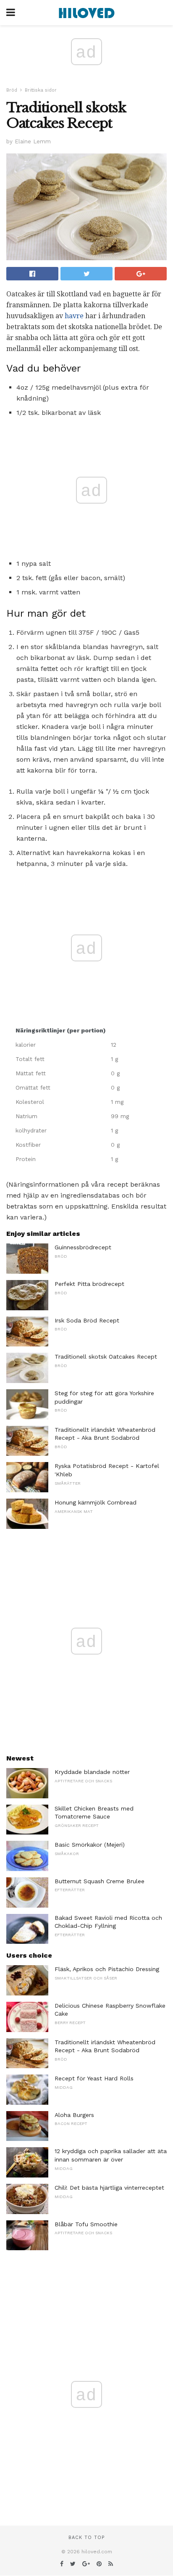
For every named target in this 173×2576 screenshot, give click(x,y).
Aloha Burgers (74, 2115)
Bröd (12, 90)
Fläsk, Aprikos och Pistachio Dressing (107, 1969)
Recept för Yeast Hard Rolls (94, 2078)
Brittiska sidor (41, 90)
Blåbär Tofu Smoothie (86, 2224)
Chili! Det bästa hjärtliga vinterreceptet (109, 2188)
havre (74, 316)
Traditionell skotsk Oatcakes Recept (106, 1357)
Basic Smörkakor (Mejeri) (90, 1845)
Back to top (86, 2538)
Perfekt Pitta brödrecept (89, 1284)
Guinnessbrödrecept (83, 1247)
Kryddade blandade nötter (92, 1772)
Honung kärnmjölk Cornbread (96, 1502)
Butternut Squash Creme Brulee (100, 1881)
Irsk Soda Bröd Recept (87, 1320)
